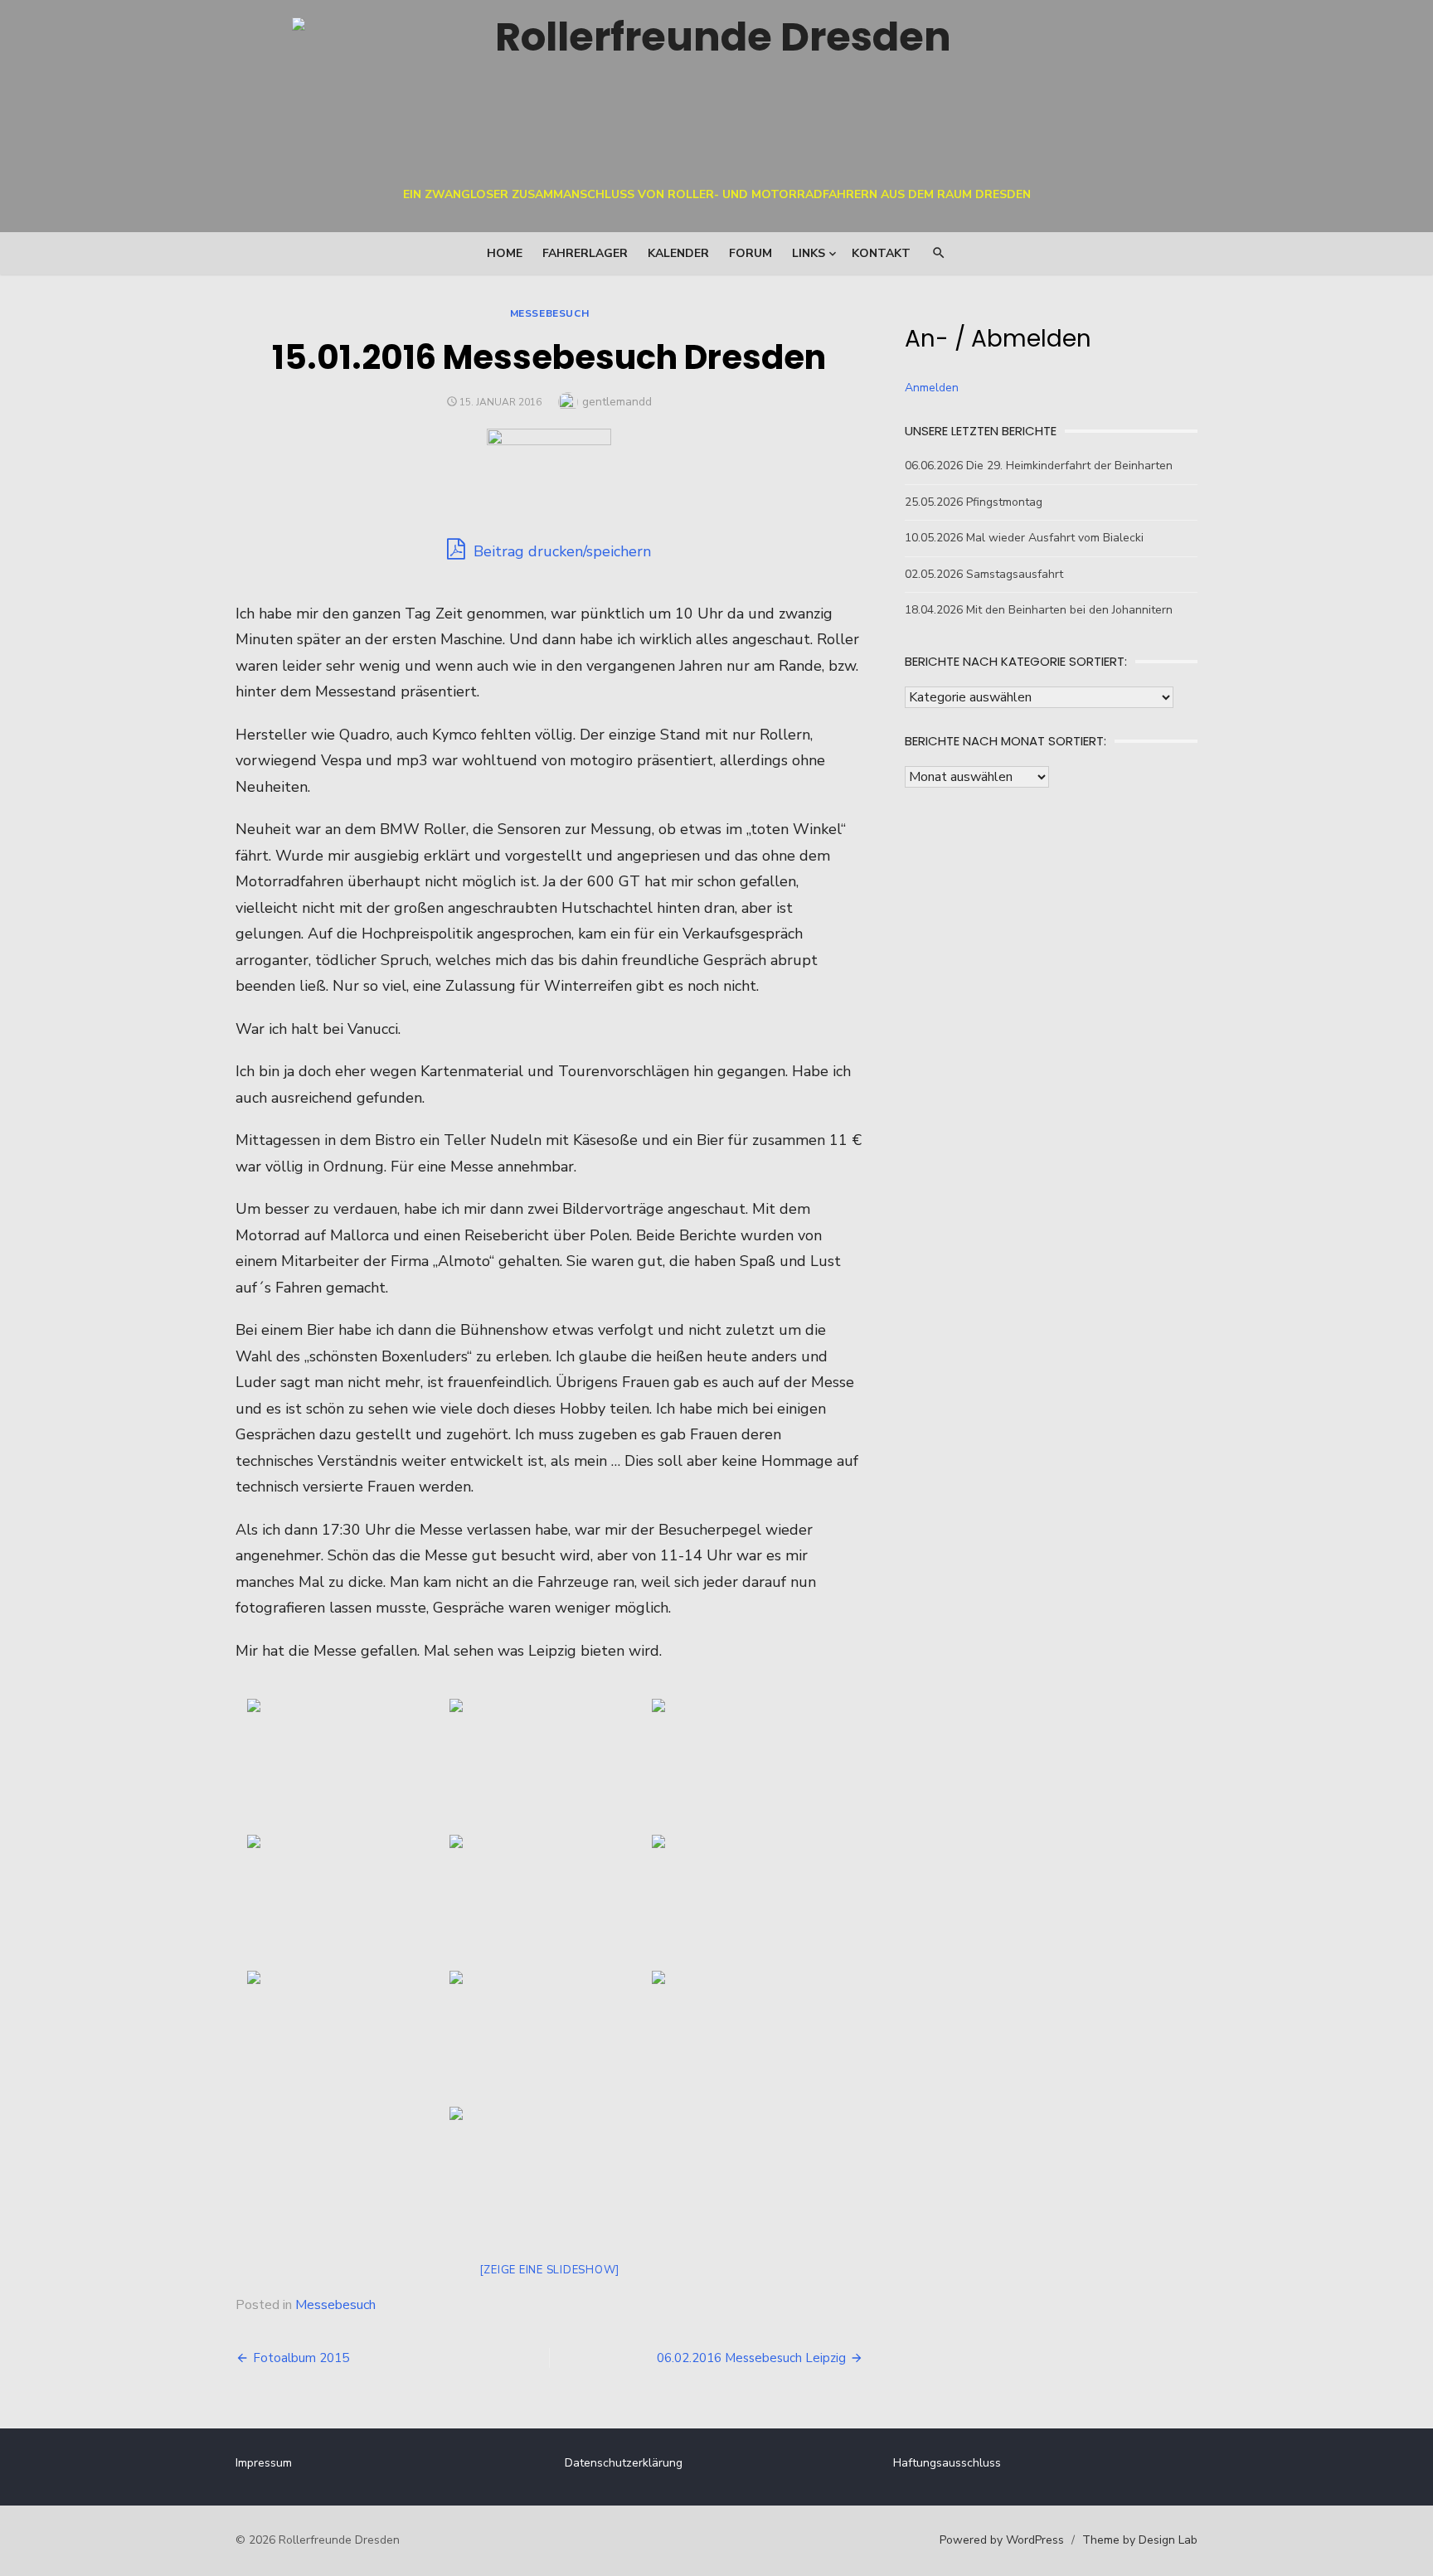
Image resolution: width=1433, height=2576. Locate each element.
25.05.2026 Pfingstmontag (974, 502)
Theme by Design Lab (1140, 2540)
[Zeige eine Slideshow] (550, 2270)
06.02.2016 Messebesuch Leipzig (751, 2358)
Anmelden (932, 388)
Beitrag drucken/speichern (560, 551)
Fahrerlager (585, 253)
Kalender (678, 253)
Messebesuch (550, 313)
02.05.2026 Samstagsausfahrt (984, 574)
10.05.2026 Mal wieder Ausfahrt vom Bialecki (1024, 538)
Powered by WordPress (1002, 2540)
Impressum (264, 2463)
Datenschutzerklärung (624, 2463)
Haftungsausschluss (947, 2463)
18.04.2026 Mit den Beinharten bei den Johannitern (1039, 610)
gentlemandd (617, 402)
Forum (751, 253)
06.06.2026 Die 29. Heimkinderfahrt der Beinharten (1039, 466)
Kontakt (881, 253)
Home (505, 253)
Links (809, 253)
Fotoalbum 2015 (301, 2358)
